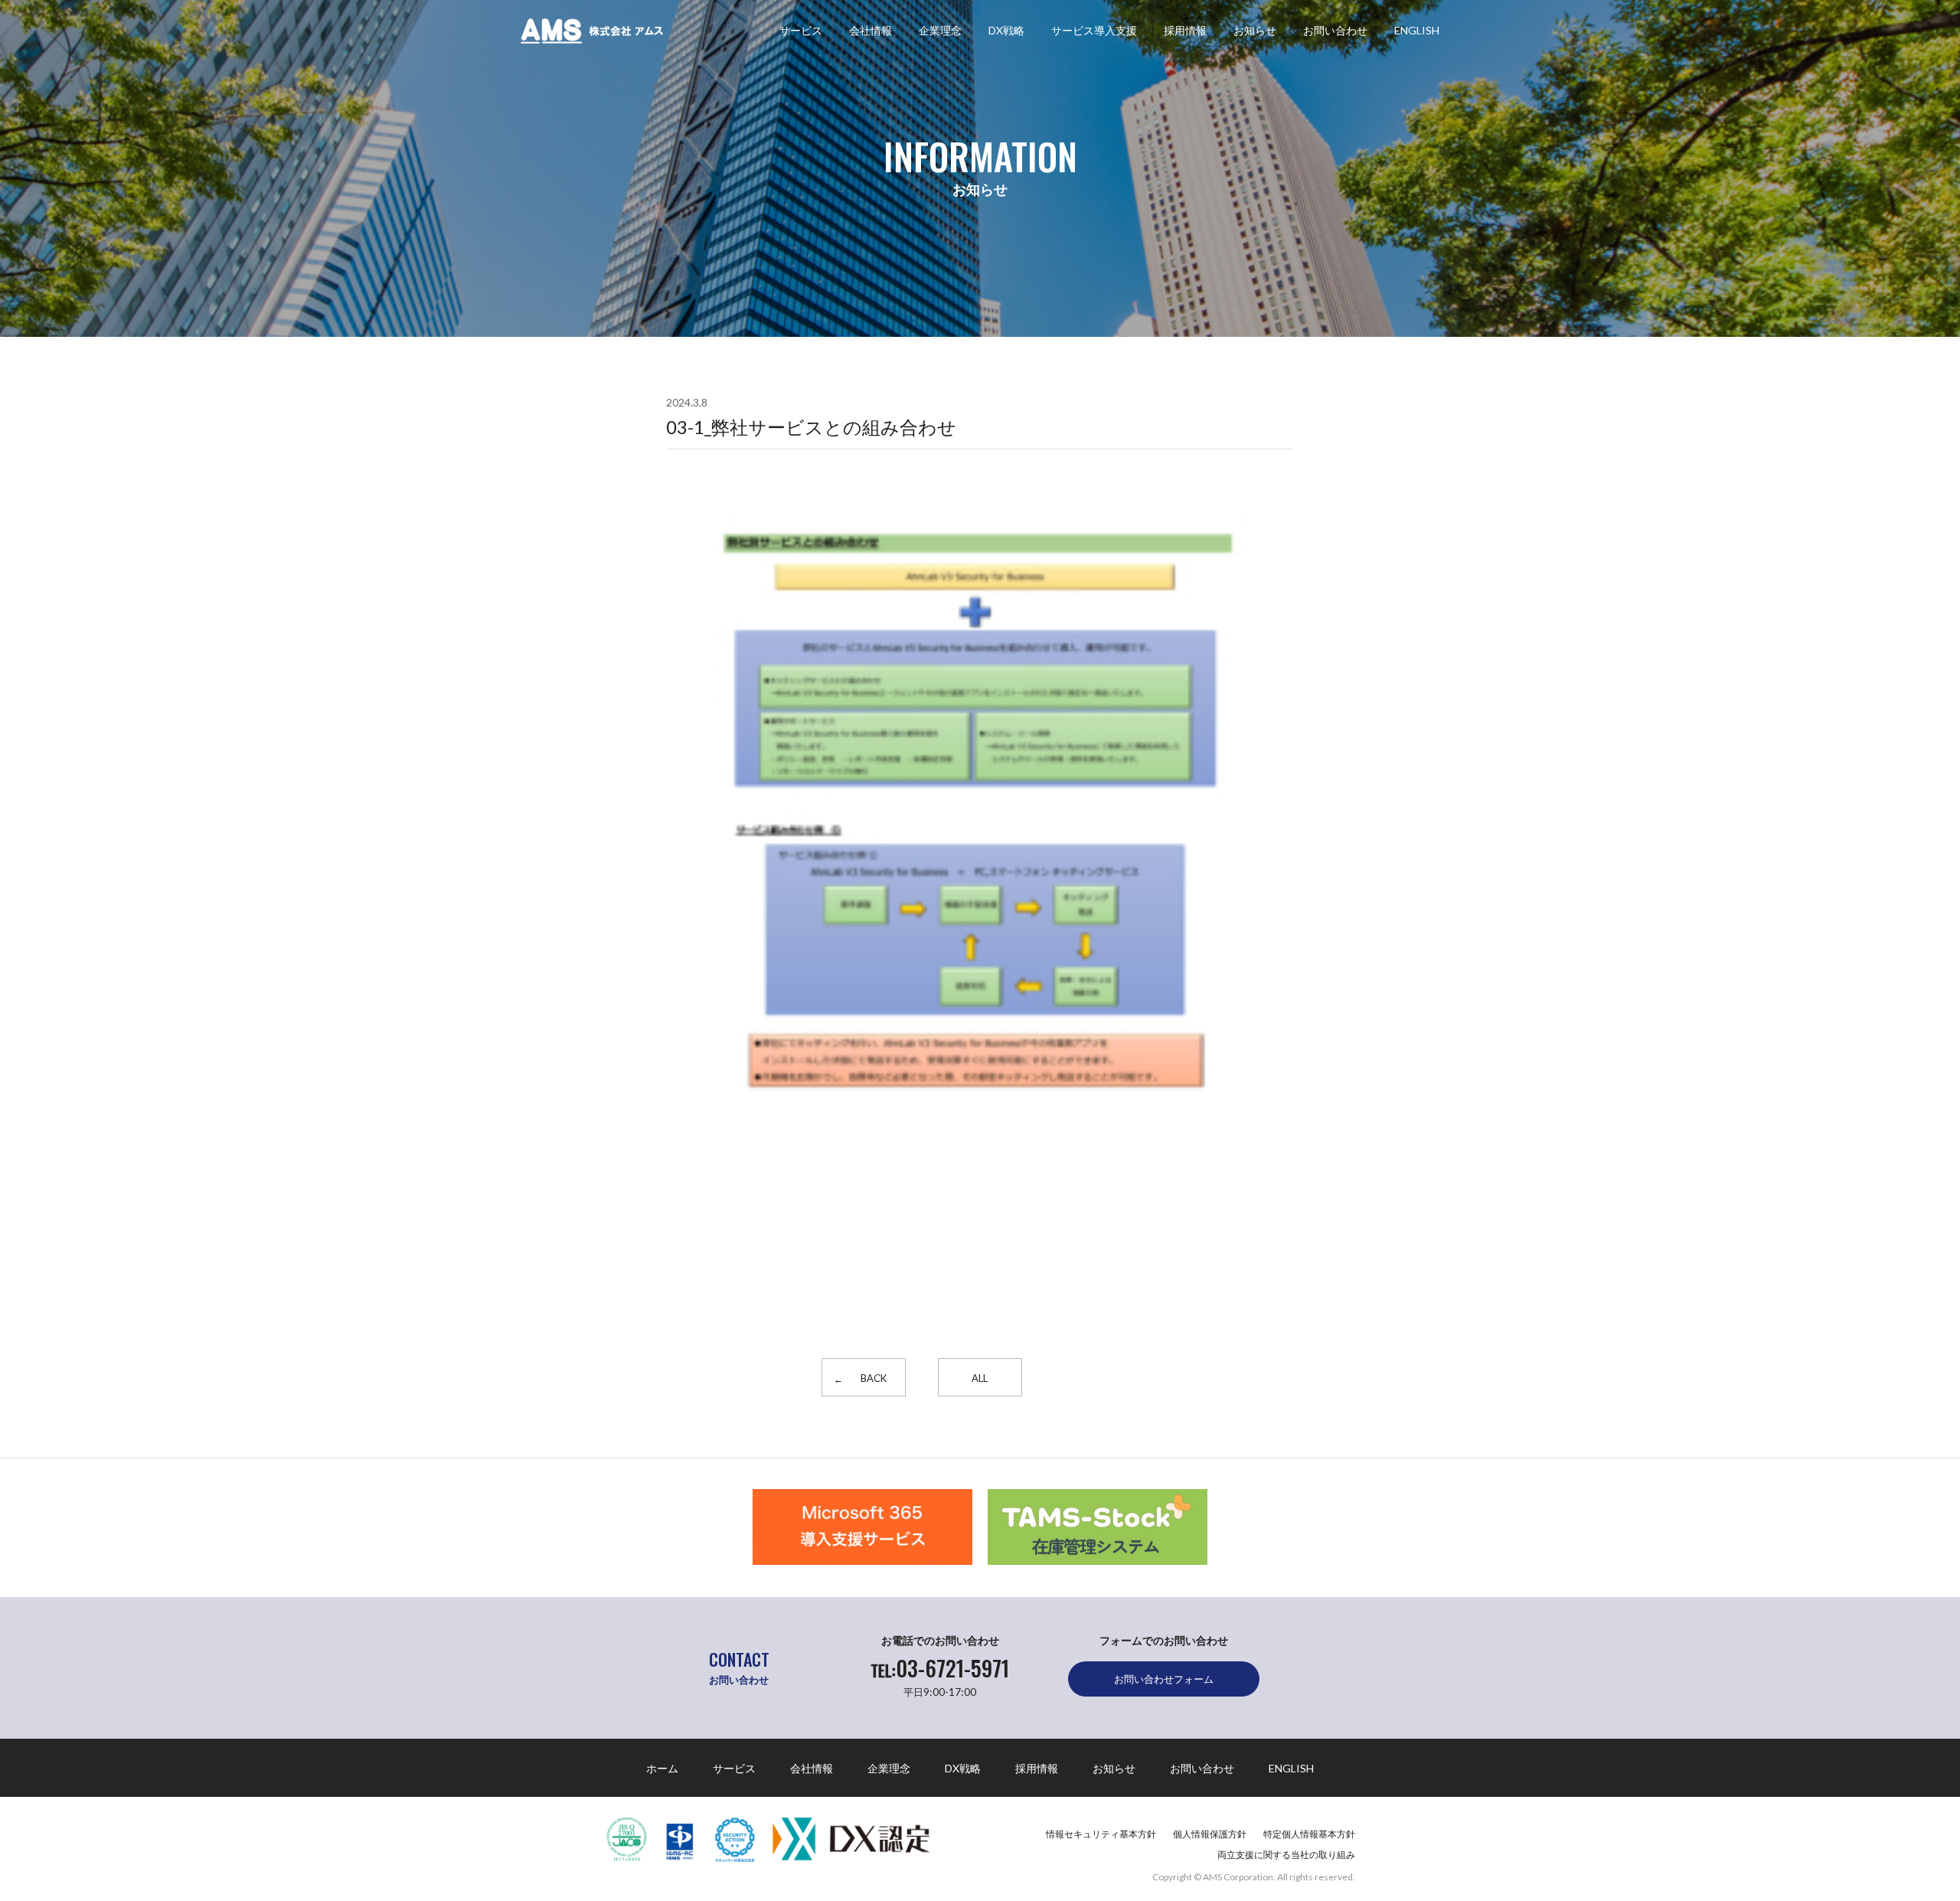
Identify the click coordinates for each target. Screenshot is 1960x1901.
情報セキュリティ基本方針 (1101, 1834)
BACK (874, 1378)
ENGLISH (1417, 30)
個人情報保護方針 (1210, 1834)
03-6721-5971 (940, 1668)
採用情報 (1185, 30)
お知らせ (1255, 30)
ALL (980, 1378)
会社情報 (871, 30)
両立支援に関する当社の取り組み (1286, 1855)
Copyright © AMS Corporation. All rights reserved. (1254, 1877)
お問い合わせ (1335, 30)
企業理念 (940, 30)
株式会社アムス (592, 31)
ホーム (662, 1768)
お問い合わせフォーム (1164, 1679)
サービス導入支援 (1094, 30)
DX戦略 (1006, 30)
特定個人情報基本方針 (1309, 1834)
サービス (801, 30)
